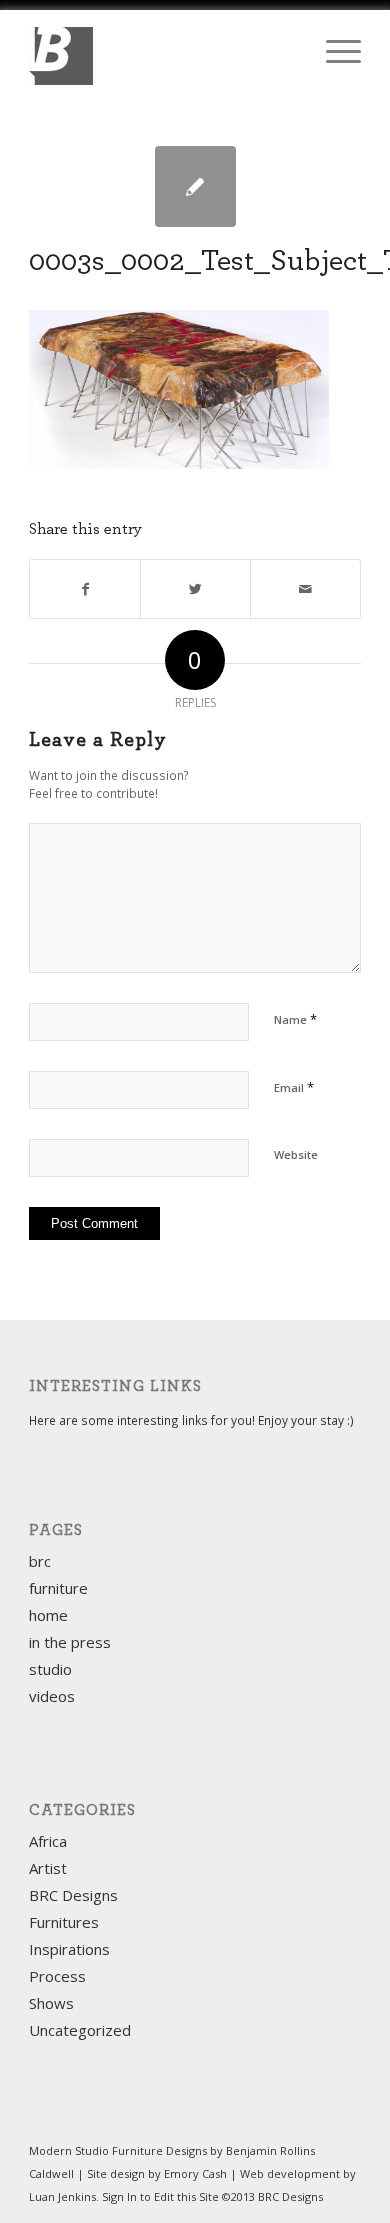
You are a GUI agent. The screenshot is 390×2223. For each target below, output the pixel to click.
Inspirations (69, 1949)
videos (52, 1696)
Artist (48, 1868)
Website (296, 1154)
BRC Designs (73, 1895)
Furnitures (64, 1922)
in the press (70, 1642)
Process (57, 1976)
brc (40, 1561)
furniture (58, 1588)
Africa (48, 1841)
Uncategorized (80, 2030)
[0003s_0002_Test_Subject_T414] (195, 186)
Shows (51, 2003)
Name (295, 1019)
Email (294, 1087)
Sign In (119, 2196)
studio (50, 1669)
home (48, 1615)
